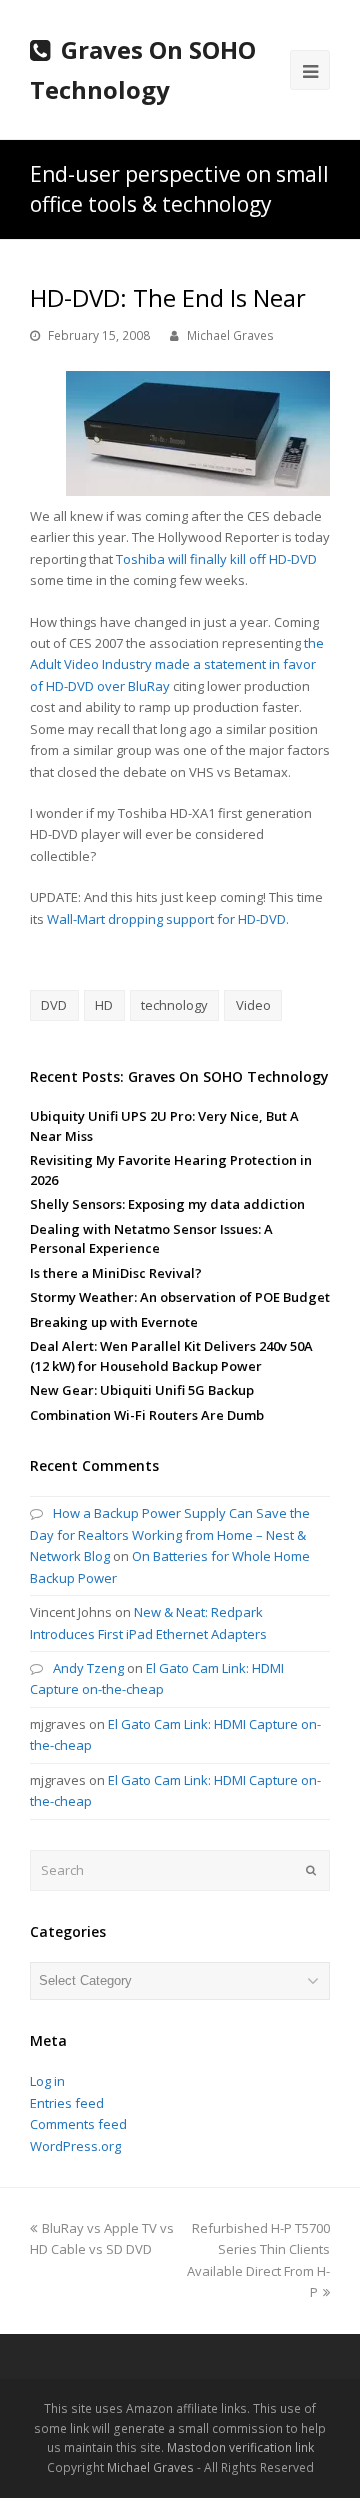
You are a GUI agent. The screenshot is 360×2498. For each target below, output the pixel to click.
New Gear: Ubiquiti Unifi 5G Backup (142, 1390)
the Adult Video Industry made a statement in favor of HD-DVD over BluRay (177, 664)
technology (174, 1005)
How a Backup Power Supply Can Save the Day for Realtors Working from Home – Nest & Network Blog (170, 1534)
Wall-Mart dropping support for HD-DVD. (168, 919)
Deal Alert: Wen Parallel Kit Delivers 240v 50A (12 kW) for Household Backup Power (171, 1356)
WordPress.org (75, 2146)
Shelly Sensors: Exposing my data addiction (167, 1204)
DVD (54, 1005)
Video (253, 1005)
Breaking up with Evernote (114, 1322)
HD (104, 1005)
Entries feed (67, 2103)
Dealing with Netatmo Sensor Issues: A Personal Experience (151, 1239)
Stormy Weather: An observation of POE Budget (180, 1297)
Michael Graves (230, 335)
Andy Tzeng (88, 1668)
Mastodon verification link (240, 2447)
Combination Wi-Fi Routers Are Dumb (147, 1415)
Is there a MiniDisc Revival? (116, 1273)
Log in (47, 2081)
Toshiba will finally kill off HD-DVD (216, 559)
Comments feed (78, 2124)
